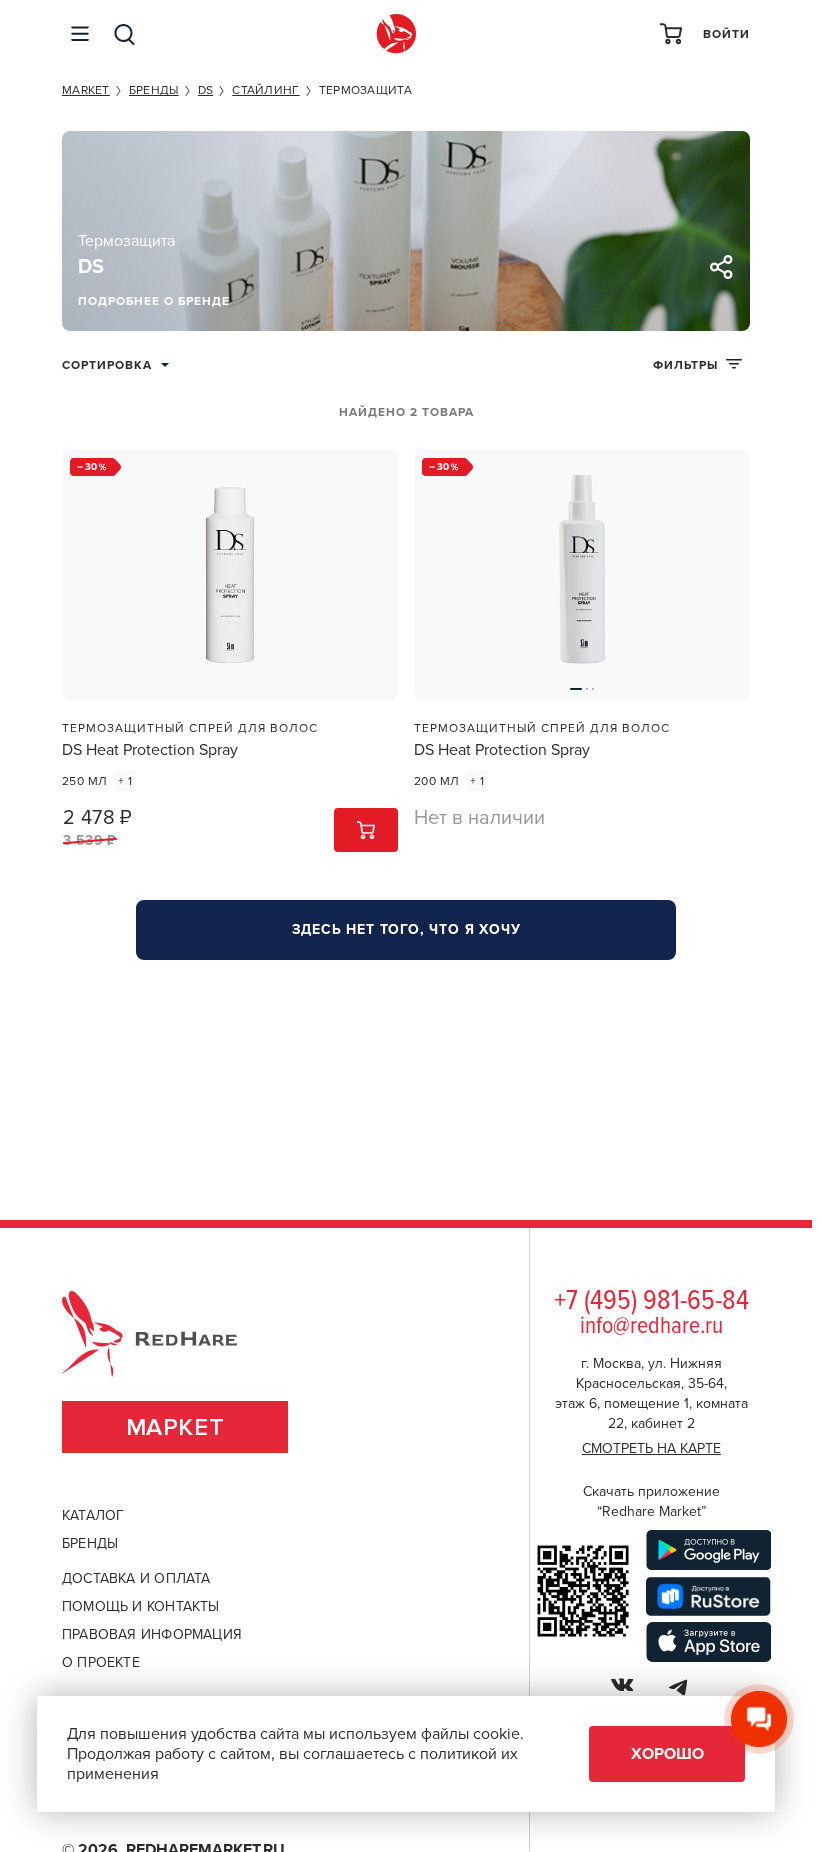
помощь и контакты (141, 1606)
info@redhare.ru (651, 1326)
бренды (90, 1543)
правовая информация (152, 1634)
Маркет (175, 1427)
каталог (93, 1515)
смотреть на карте (651, 1448)
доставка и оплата (136, 1578)
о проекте (101, 1662)
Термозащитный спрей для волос (190, 728)
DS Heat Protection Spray (150, 750)
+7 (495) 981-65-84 (651, 1302)
